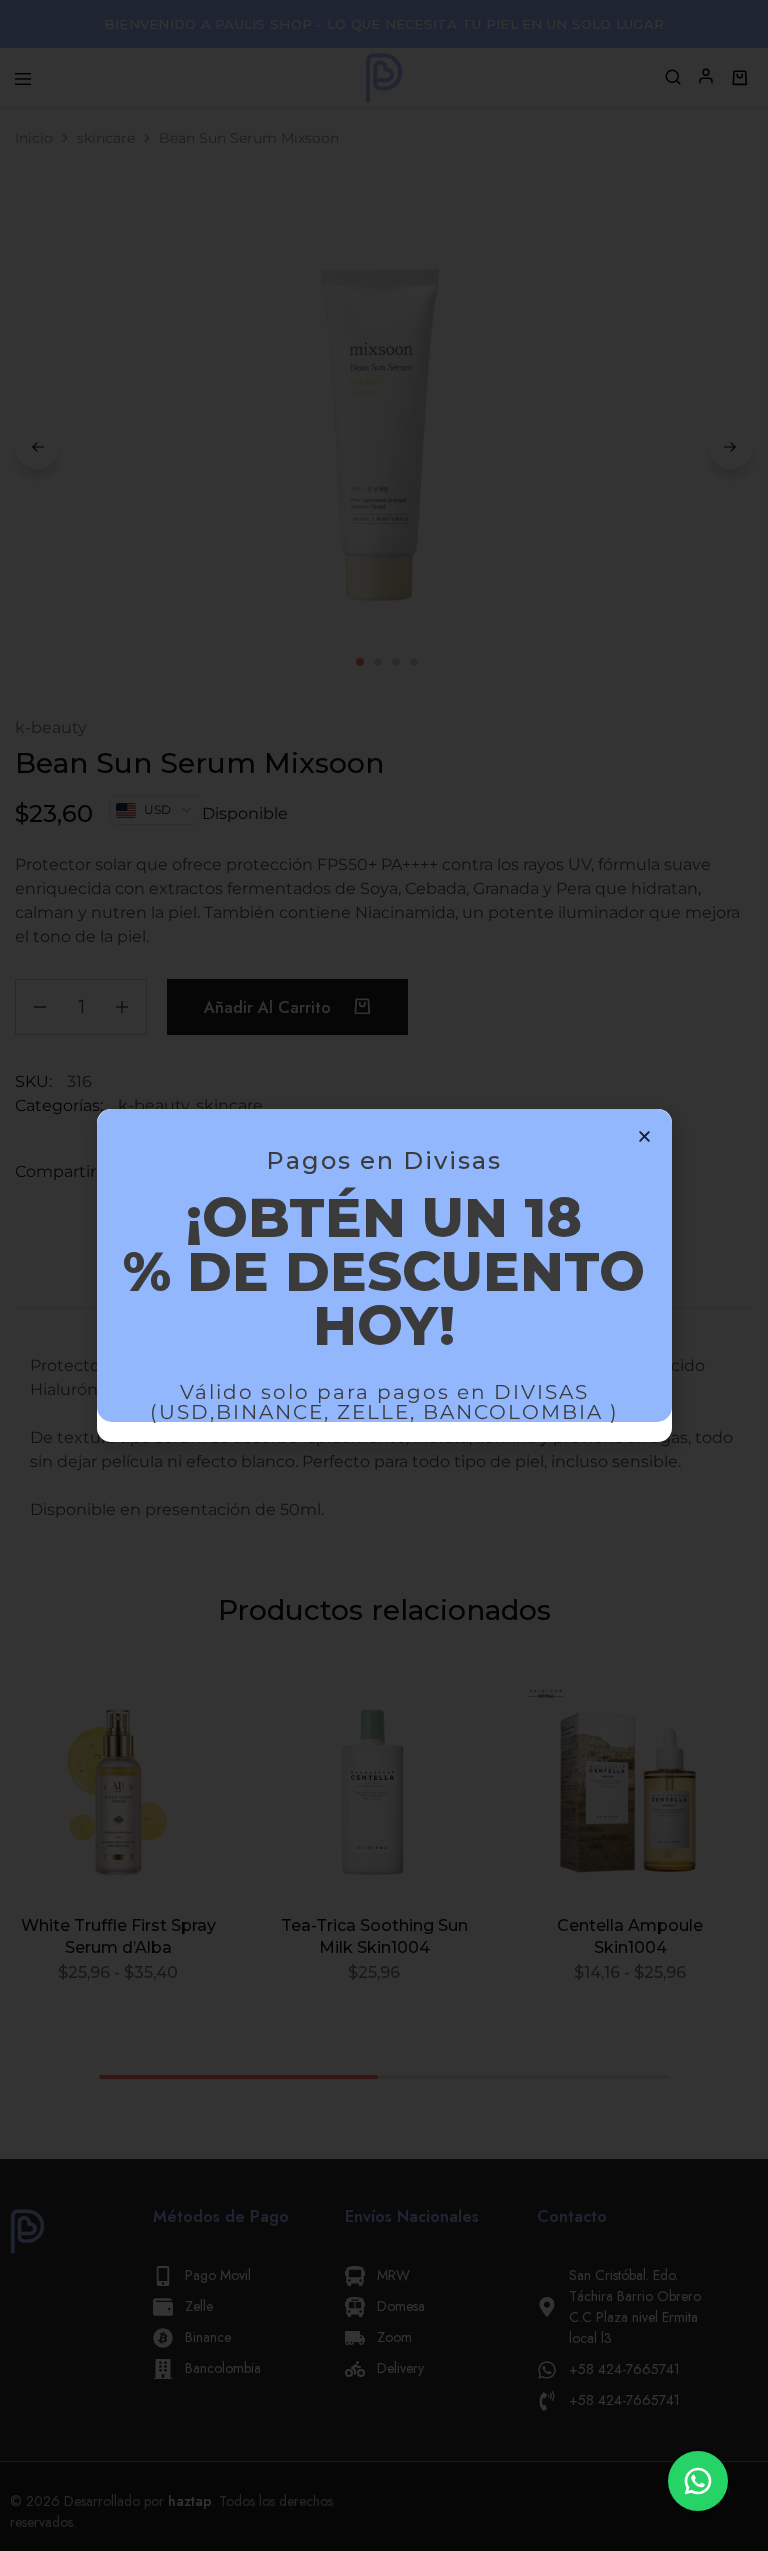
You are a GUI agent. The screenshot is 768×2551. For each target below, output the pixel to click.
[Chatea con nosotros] (698, 2481)
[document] (384, 1275)
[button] (644, 1136)
